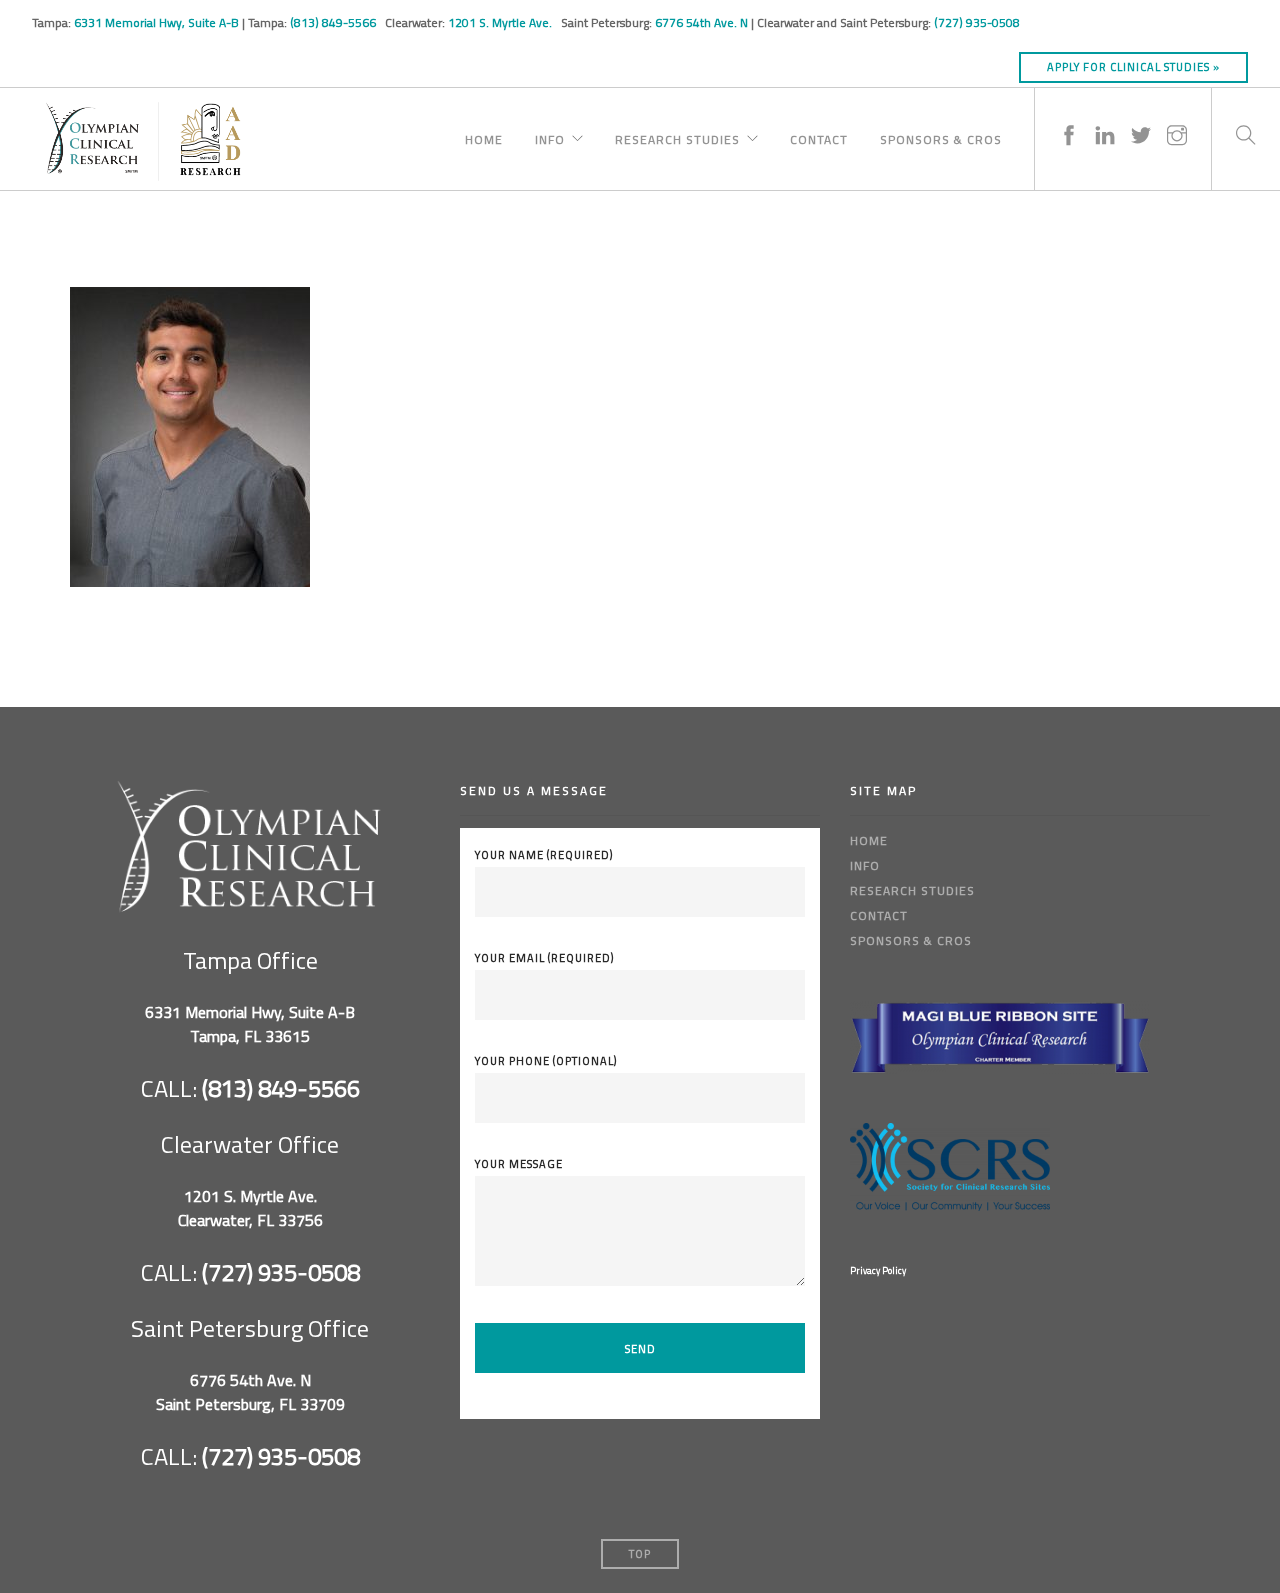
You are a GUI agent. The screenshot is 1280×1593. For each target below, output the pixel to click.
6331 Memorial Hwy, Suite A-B (156, 22)
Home (484, 137)
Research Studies (677, 137)
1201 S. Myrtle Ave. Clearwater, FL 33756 (250, 1208)
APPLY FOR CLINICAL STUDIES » (1133, 67)
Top (640, 1554)
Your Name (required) (544, 855)
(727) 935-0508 (977, 22)
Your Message (519, 1164)
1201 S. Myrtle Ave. (501, 22)
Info (550, 137)
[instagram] (1177, 115)
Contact (819, 137)
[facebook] (1069, 115)
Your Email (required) (544, 958)
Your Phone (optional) (546, 1061)
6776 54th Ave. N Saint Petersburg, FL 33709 (250, 1392)
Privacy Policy (878, 1270)
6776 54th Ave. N (701, 22)
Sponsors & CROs (941, 137)
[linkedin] (1105, 115)
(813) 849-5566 (334, 22)
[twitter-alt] (1141, 115)
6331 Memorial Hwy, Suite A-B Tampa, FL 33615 (250, 1024)
